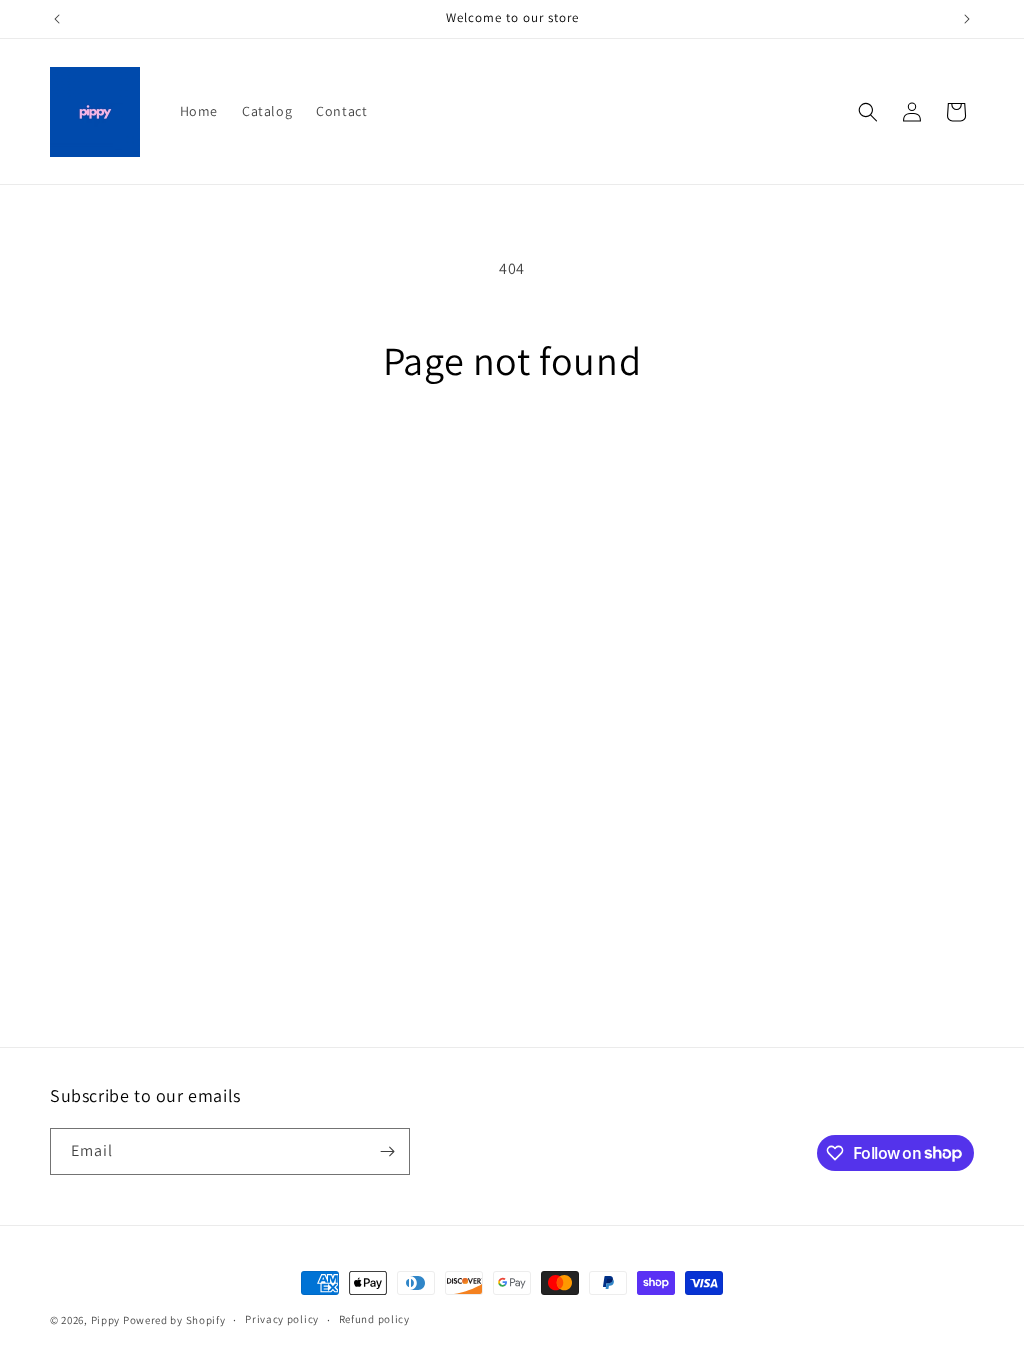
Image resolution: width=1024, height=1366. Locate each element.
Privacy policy (282, 1319)
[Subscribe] (387, 1151)
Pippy (106, 1320)
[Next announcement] (967, 19)
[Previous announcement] (57, 19)
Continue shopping (512, 458)
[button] (868, 112)
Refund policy (374, 1319)
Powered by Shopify (174, 1320)
